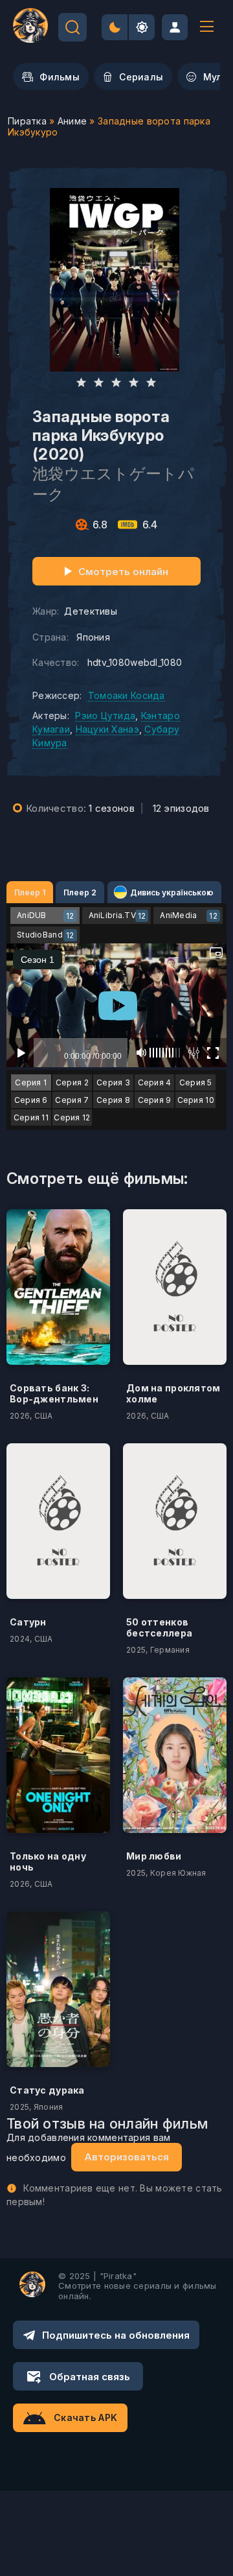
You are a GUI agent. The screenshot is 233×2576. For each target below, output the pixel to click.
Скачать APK (85, 2417)
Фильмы (60, 77)
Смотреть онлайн (123, 572)
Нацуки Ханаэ (107, 729)
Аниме (72, 121)
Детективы (91, 611)
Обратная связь (90, 2377)
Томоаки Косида (127, 695)
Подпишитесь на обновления (116, 2335)
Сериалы (141, 77)
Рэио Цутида (105, 715)
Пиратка (27, 121)
